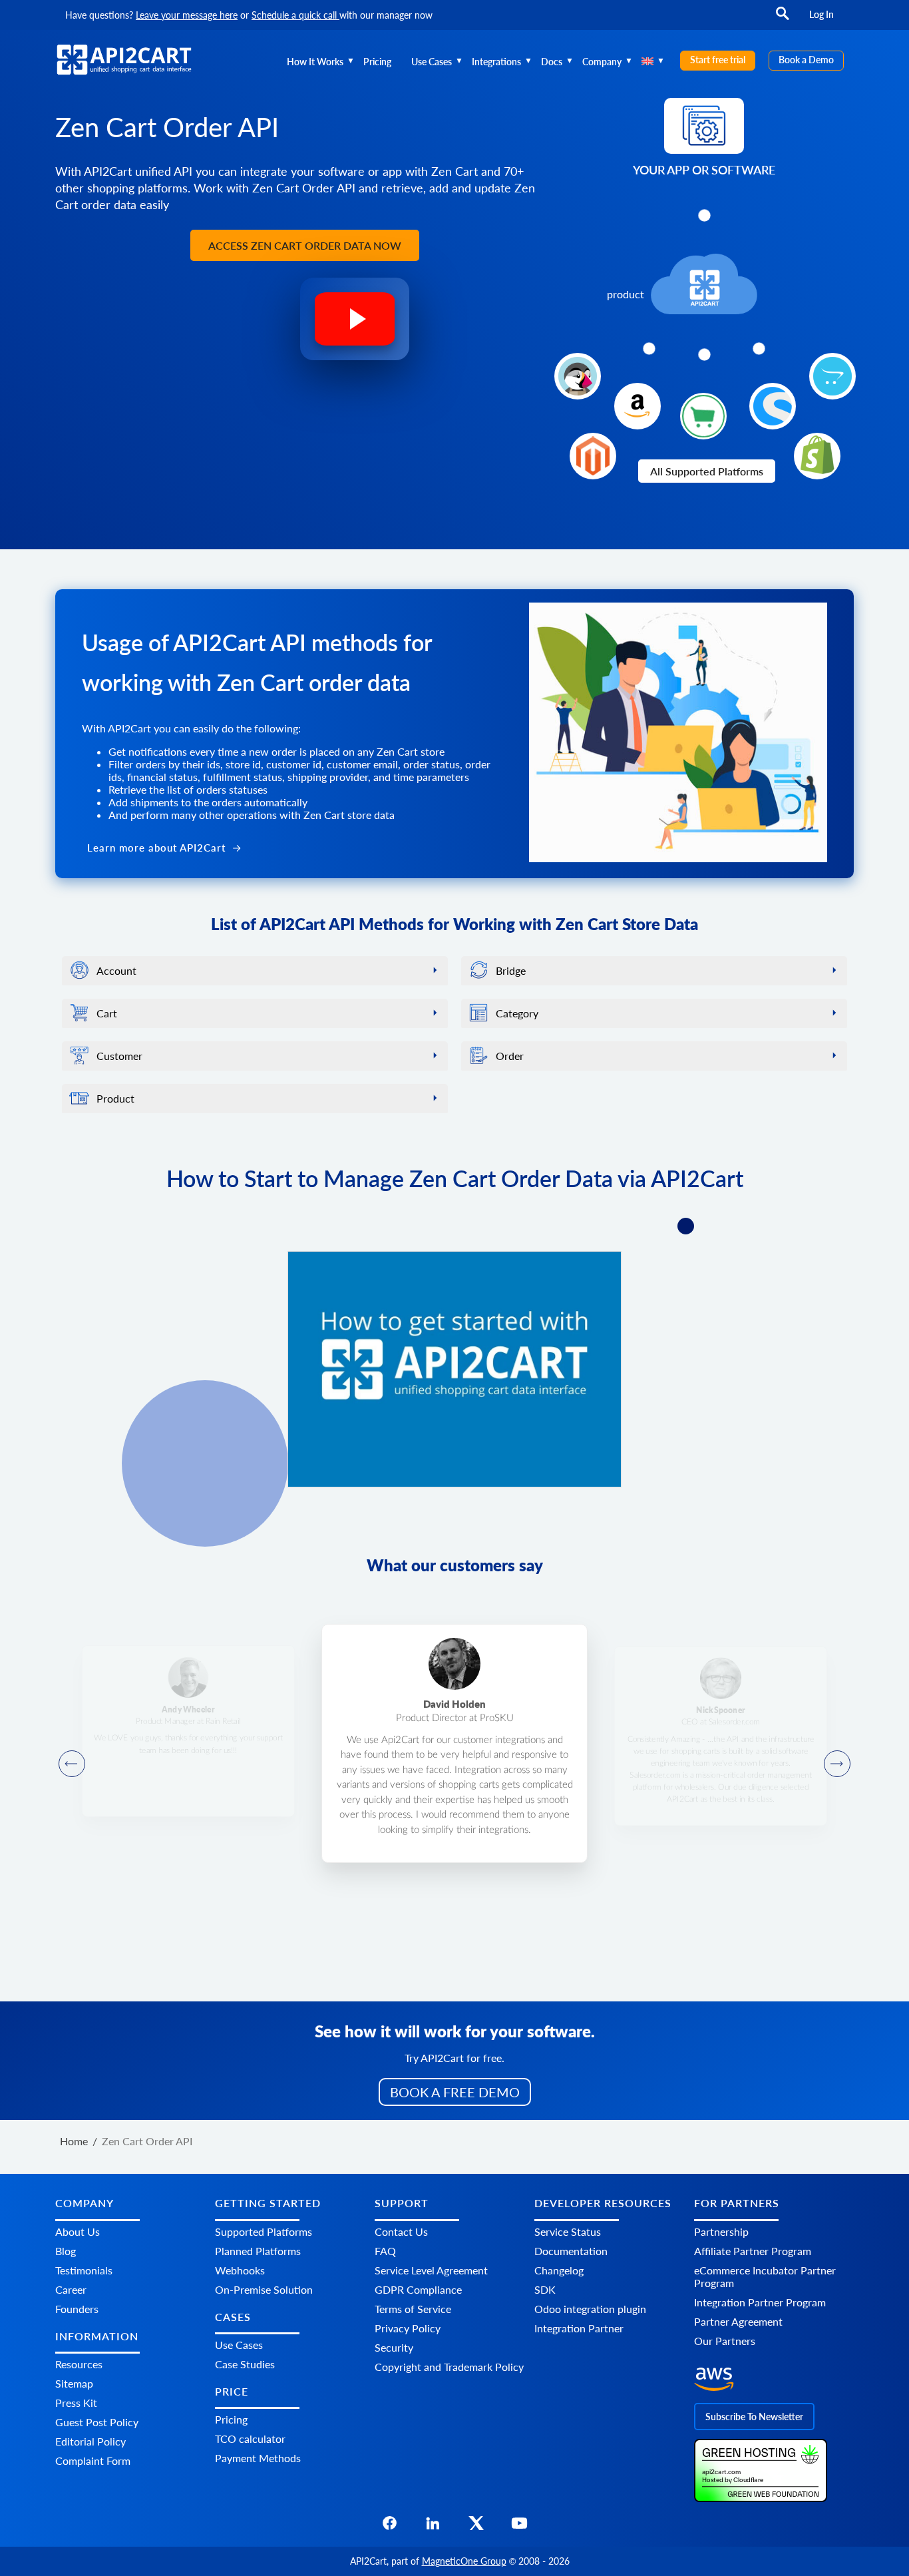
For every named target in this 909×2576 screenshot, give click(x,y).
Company (602, 62)
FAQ (385, 2250)
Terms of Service (413, 2308)
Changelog (559, 2269)
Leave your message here (187, 15)
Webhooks (240, 2269)
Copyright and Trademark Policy (449, 2366)
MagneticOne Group (464, 2561)
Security (394, 2347)
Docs (552, 62)
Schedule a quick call (295, 15)
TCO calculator (250, 2439)
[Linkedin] (433, 2526)
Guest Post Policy (97, 2422)
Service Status (568, 2231)
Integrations (496, 62)
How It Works (315, 62)
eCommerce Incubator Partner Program (765, 2276)
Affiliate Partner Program (753, 2250)
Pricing (377, 62)
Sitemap (74, 2383)
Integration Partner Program (760, 2301)
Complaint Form (93, 2460)
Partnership (721, 2231)
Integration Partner (579, 2327)
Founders (77, 2308)
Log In (821, 14)
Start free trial (718, 60)
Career (71, 2289)
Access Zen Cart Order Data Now (305, 245)
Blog (66, 2250)
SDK (545, 2289)
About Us (78, 2231)
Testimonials (84, 2269)
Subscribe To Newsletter (754, 2416)
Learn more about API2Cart (158, 848)
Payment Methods (258, 2458)
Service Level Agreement (431, 2269)
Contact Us (401, 2231)
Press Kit (76, 2403)
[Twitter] (476, 2526)
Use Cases (432, 62)
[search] (783, 20)
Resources (79, 2364)
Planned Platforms (258, 2250)
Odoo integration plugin (590, 2308)
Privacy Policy (408, 2327)
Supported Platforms (264, 2231)
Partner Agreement (738, 2321)
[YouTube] (519, 2526)
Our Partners (725, 2340)
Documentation (571, 2250)
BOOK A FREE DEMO (455, 2092)
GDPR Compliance (418, 2289)
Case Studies (245, 2364)
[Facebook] (390, 2526)
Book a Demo (806, 60)
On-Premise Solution (264, 2289)
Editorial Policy (91, 2441)
